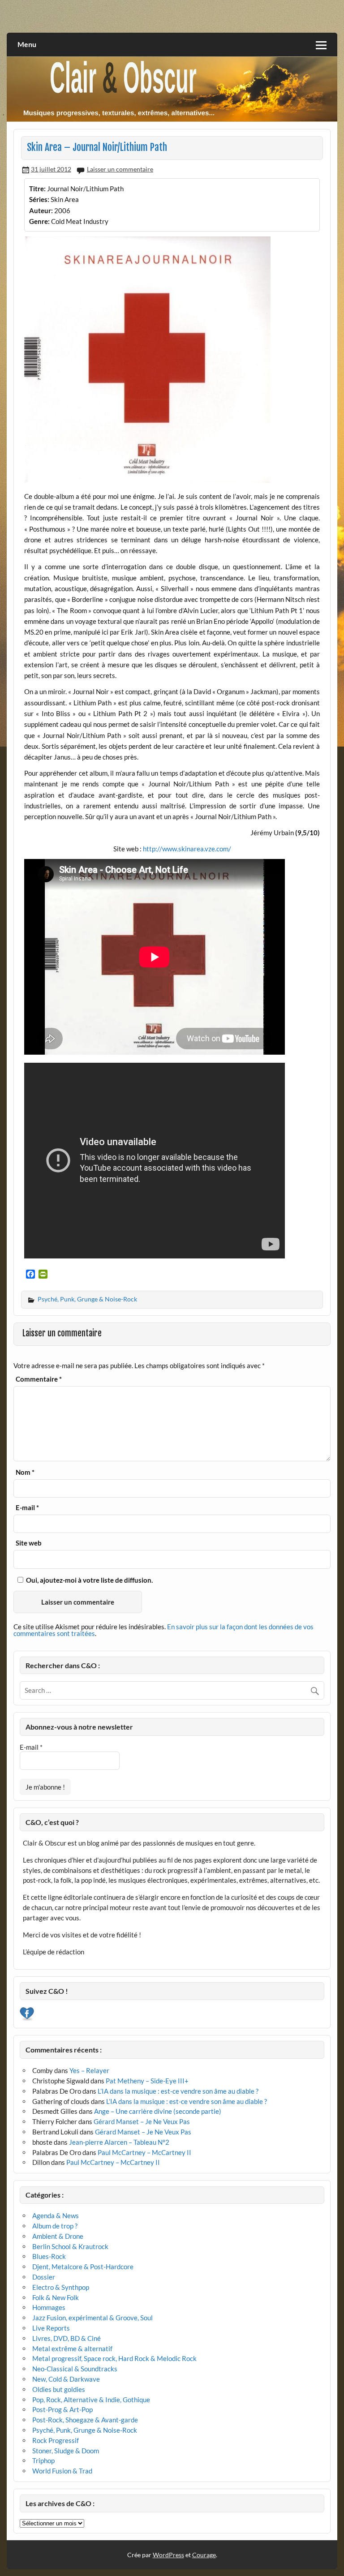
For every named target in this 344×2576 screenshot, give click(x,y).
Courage (204, 2555)
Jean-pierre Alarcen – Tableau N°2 (119, 2142)
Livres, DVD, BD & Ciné (67, 2338)
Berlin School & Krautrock (70, 2246)
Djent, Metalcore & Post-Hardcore (83, 2267)
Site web (29, 1543)
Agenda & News (56, 2215)
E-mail (27, 1508)
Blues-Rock (49, 2256)
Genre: (39, 221)
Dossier (44, 2277)
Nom (25, 1472)
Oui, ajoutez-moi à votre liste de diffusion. (89, 1580)
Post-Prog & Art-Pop (62, 2409)
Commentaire (39, 1379)
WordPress (168, 2555)
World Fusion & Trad (62, 2471)
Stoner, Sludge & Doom (66, 2451)
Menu (27, 44)
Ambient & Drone (58, 2236)
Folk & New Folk (56, 2297)
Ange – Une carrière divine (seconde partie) (158, 2111)
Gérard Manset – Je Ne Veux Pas (142, 2121)
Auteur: (41, 210)
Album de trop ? (55, 2226)
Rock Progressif (56, 2440)
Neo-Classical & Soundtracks (75, 2369)
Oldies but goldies (59, 2389)
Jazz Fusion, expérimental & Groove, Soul (92, 2318)
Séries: (39, 199)
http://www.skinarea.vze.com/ (187, 849)
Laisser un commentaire (120, 169)
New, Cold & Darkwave (66, 2379)
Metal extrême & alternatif (72, 2348)
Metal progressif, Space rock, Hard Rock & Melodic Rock (114, 2358)
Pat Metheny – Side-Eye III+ (147, 2081)
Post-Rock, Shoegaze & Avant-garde (85, 2420)
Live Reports (51, 2328)
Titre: (37, 189)
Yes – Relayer (89, 2070)
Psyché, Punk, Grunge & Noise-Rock (87, 1299)
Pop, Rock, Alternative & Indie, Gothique (91, 2400)
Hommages (49, 2307)
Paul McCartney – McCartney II (144, 2152)
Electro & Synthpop (61, 2287)
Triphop (43, 2460)
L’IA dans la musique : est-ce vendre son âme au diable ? (178, 2091)
